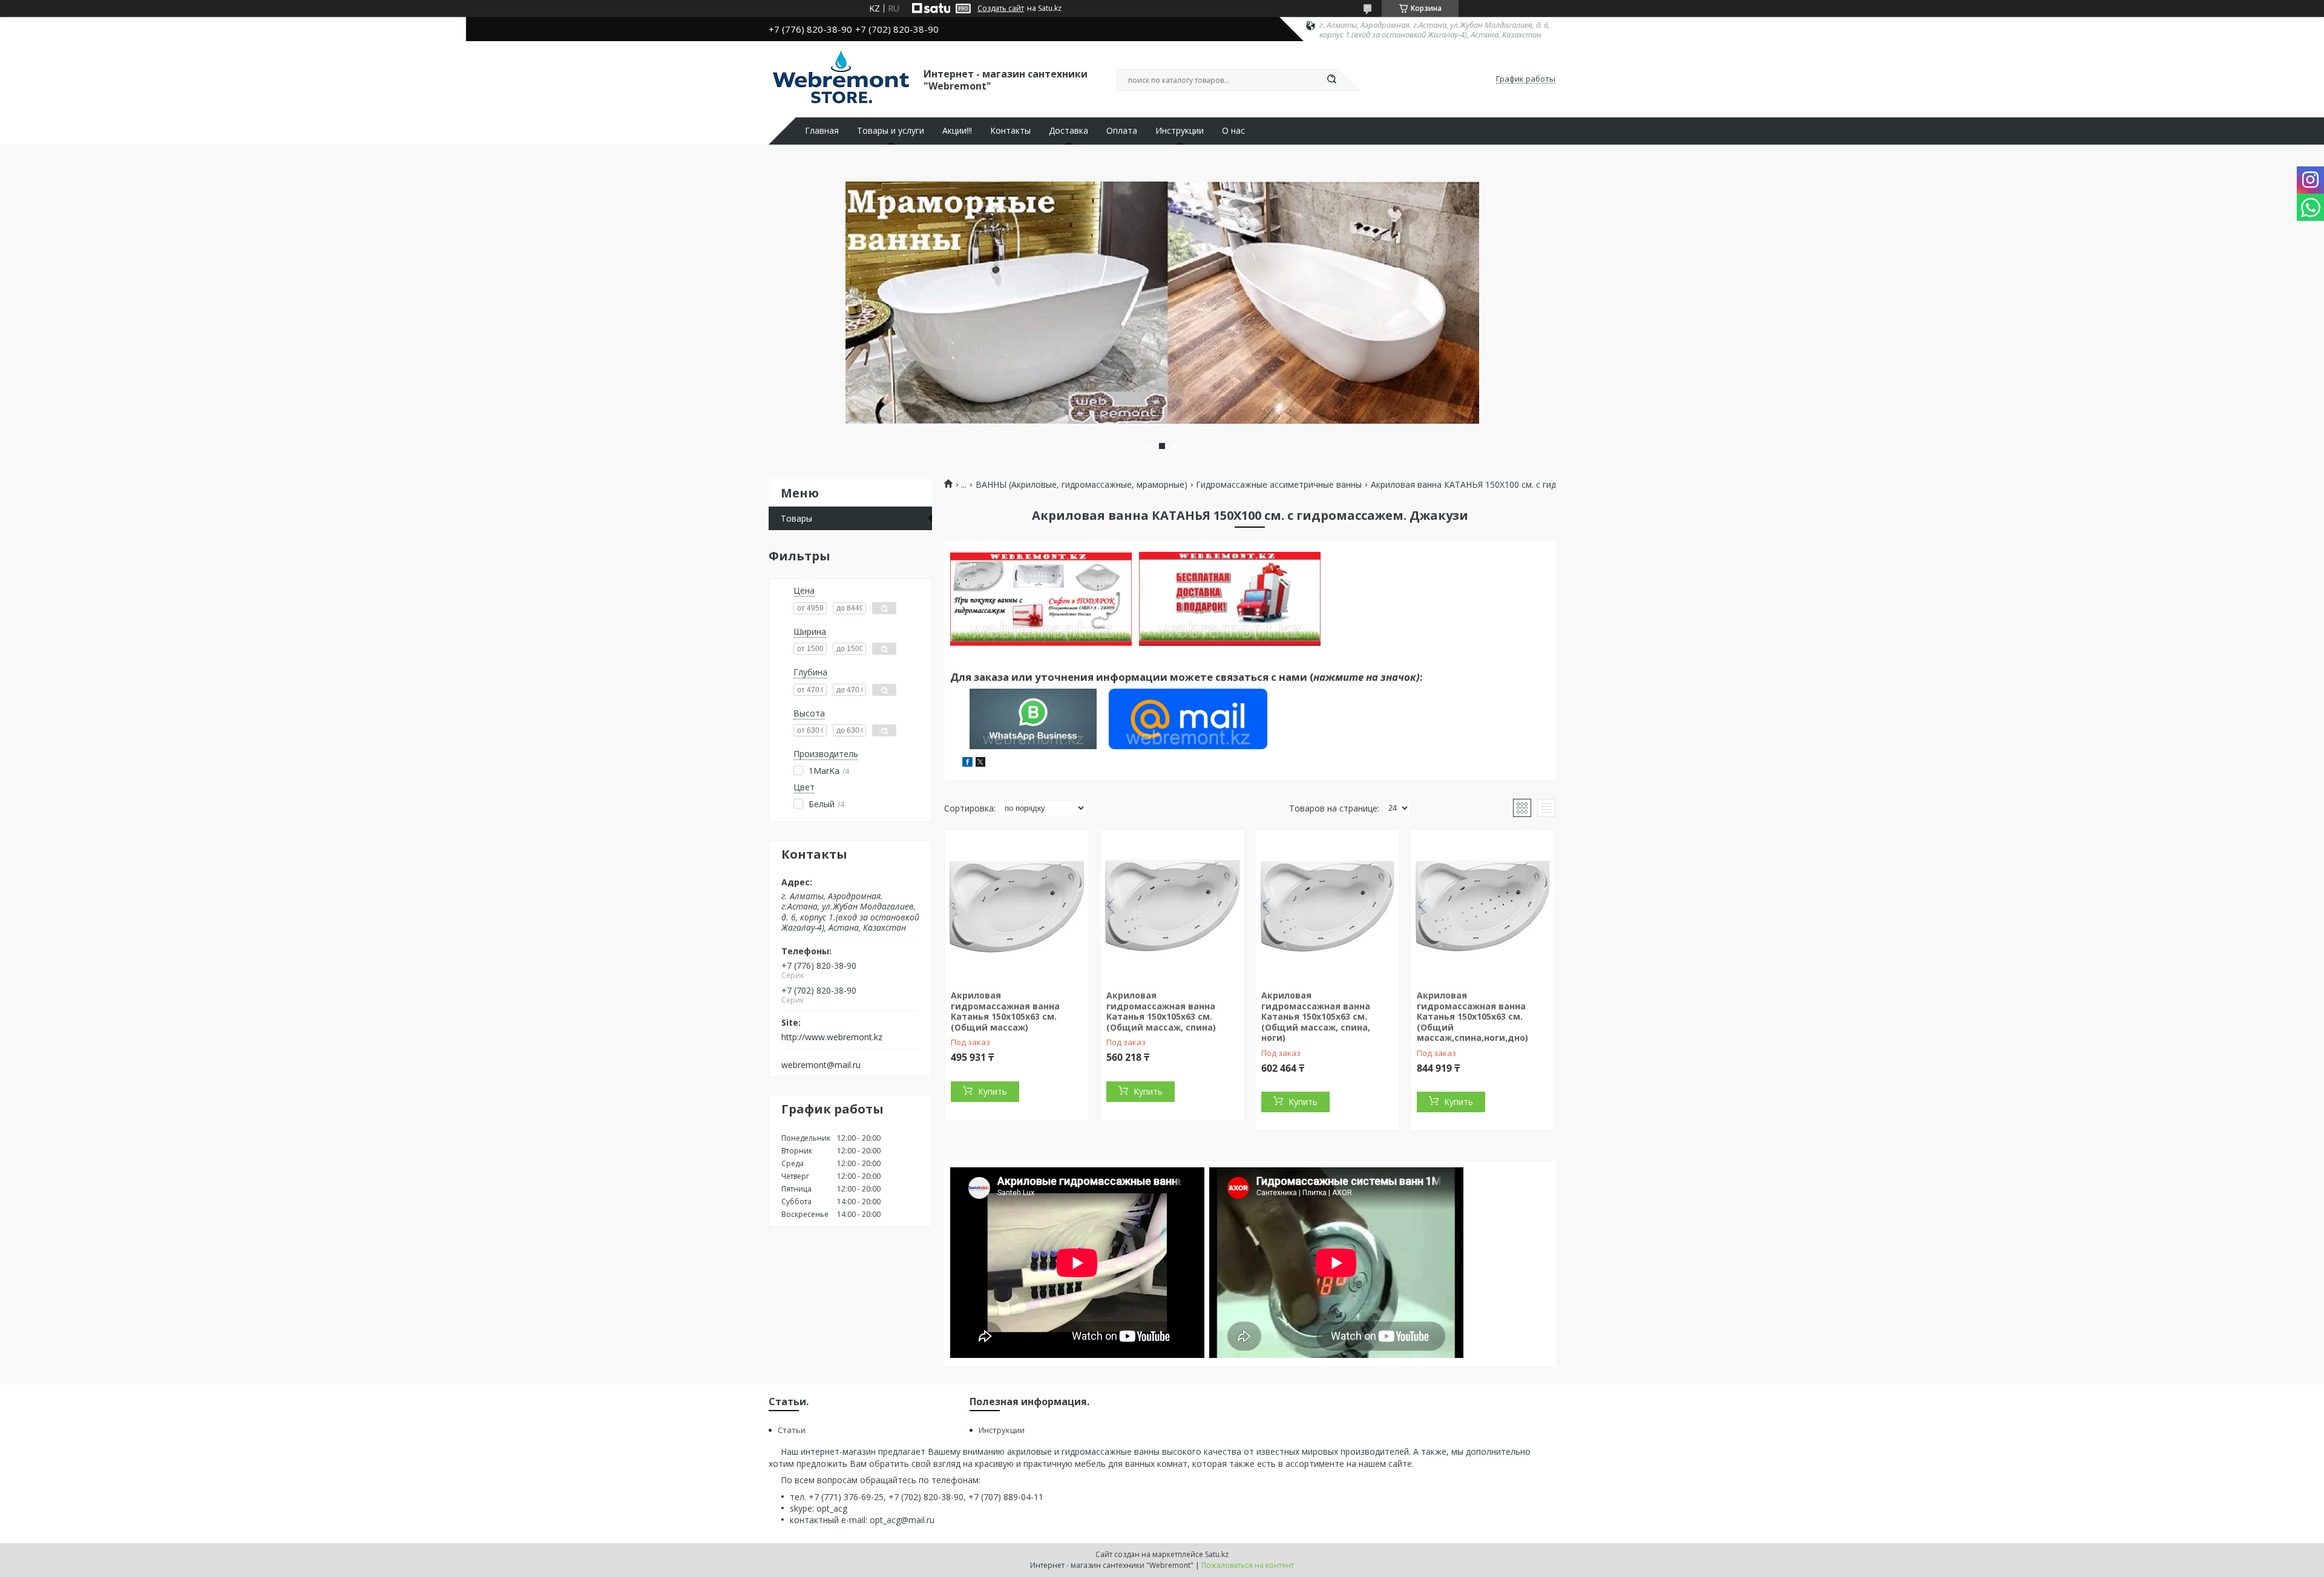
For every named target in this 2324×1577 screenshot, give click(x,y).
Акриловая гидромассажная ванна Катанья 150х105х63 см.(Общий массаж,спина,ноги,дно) (1472, 1016)
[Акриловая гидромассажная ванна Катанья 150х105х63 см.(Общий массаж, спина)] (1172, 905)
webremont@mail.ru (821, 1065)
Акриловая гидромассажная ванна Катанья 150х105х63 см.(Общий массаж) (1005, 1011)
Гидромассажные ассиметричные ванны (1279, 485)
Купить (993, 1091)
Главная (822, 131)
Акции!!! (957, 131)
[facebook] (967, 763)
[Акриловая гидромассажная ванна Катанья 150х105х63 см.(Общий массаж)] (1017, 905)
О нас (1233, 131)
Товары (796, 518)
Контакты (1010, 131)
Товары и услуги (891, 131)
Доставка (1068, 131)
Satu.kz (1217, 1554)
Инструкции (1180, 131)
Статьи (792, 1430)
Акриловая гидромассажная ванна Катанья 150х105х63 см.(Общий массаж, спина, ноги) (1316, 1016)
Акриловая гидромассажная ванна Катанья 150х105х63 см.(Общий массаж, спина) (1161, 1011)
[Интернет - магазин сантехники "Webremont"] (841, 79)
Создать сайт (1001, 8)
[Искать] (1331, 80)
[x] (980, 763)
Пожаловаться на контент (1248, 1565)
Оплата (1122, 131)
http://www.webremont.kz (832, 1037)
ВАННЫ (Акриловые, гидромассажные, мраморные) (1082, 485)
